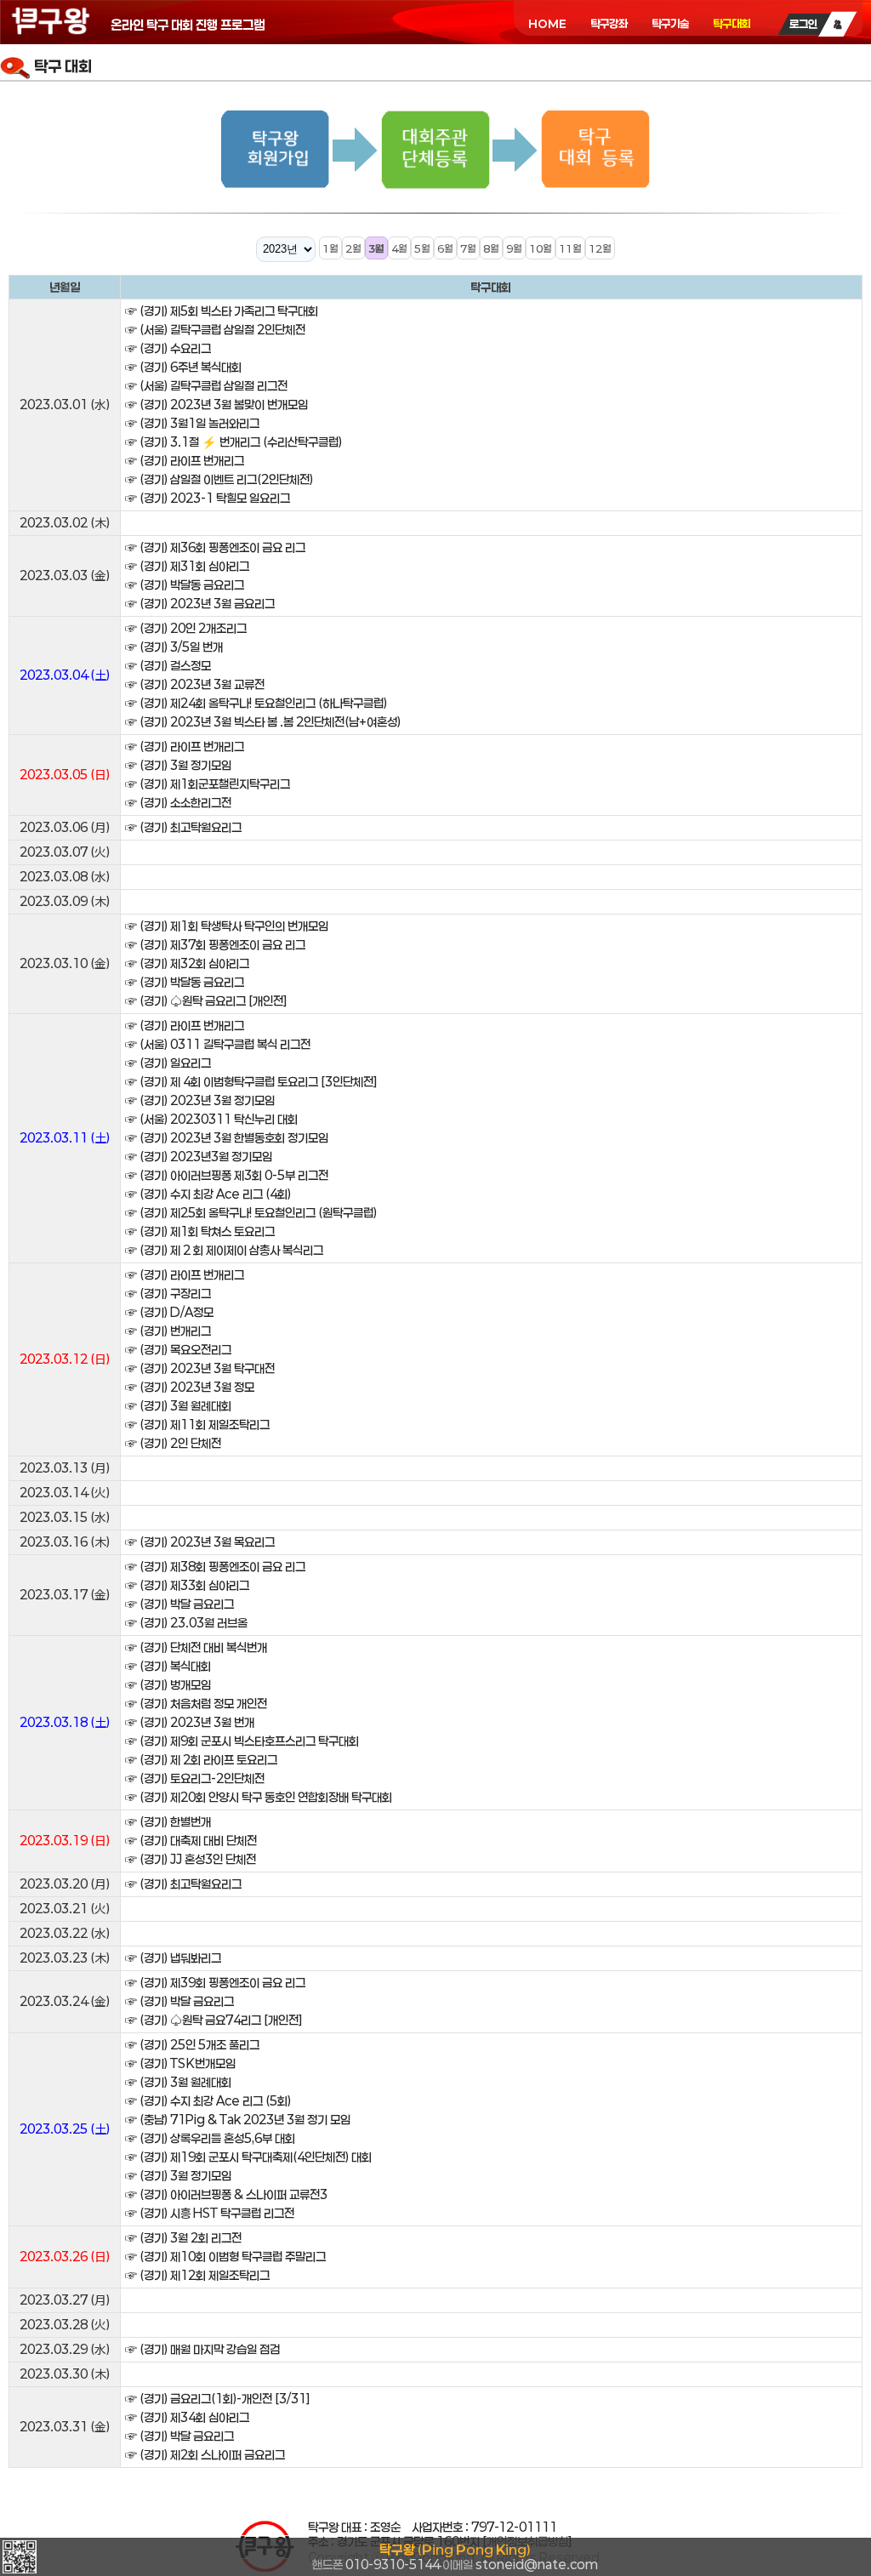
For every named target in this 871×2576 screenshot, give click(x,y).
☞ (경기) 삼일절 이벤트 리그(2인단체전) (219, 479)
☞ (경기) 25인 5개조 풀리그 (192, 2045)
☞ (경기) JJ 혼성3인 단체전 (191, 1859)
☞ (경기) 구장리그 (168, 1294)
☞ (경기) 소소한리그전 (178, 803)
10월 (541, 248)
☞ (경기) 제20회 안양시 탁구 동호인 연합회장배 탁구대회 (259, 1797)
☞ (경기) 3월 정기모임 (178, 765)
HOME (547, 24)
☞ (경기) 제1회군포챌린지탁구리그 (208, 784)
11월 (570, 248)
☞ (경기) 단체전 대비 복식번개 (196, 1647)
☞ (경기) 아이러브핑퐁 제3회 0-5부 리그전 (227, 1175)
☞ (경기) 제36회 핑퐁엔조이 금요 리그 (215, 547)
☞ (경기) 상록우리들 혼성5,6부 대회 (210, 2138)
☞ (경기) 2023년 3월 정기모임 (200, 1100)
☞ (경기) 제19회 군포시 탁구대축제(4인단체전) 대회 (248, 2157)
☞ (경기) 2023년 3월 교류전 (195, 684)
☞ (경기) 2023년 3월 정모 (190, 1387)
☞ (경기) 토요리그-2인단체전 (195, 1778)
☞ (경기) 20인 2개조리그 (186, 628)
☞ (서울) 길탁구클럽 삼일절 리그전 (206, 386)
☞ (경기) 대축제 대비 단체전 (191, 1841)
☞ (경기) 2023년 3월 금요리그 (200, 604)
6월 (445, 248)
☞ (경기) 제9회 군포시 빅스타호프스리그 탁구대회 (242, 1741)
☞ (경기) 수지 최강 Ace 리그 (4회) (208, 1194)
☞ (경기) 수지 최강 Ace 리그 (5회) (208, 2101)
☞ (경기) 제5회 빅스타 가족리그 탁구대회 (222, 311)
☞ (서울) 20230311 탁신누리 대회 (211, 1119)
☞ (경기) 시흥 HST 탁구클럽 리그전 (210, 2213)
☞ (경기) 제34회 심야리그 (187, 2417)
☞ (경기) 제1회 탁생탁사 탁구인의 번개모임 (227, 926)
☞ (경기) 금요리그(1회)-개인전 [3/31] (218, 2399)
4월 (399, 248)
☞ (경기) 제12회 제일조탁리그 (197, 2275)
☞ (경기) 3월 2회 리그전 (183, 2238)
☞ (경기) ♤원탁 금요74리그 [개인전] (214, 2020)
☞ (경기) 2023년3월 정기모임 (199, 1157)
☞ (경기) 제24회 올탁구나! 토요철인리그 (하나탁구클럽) (256, 703)
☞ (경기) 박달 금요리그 (179, 1604)
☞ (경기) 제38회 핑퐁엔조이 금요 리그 (215, 1567)
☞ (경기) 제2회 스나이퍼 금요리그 (205, 2455)
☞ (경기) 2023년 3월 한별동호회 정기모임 (227, 1138)
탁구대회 (732, 24)
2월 (353, 248)
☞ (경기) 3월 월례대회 (178, 1406)
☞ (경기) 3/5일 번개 (174, 647)
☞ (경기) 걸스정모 (168, 666)
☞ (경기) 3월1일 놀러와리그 (192, 423)
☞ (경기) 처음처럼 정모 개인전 (196, 1704)
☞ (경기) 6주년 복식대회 (183, 367)
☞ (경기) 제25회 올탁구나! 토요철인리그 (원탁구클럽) (251, 1213)
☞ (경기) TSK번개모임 (180, 2063)
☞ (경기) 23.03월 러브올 (186, 1623)
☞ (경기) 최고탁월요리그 (183, 827)
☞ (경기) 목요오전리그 (178, 1350)
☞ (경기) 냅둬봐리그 (173, 1958)
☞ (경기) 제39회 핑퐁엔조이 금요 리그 (215, 1983)
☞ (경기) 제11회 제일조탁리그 (197, 1425)
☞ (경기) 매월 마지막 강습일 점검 (202, 2349)
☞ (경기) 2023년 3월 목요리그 (200, 1542)
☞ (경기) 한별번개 (168, 1822)
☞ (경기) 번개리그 (168, 1331)
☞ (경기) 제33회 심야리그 (187, 1585)
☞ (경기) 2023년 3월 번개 (190, 1722)
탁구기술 (670, 24)
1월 (330, 248)
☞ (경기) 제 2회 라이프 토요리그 (201, 1760)
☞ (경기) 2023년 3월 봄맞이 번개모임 (216, 405)
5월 (422, 248)
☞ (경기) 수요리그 (168, 348)
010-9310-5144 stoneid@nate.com (455, 2557)
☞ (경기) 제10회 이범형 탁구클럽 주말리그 (225, 2257)
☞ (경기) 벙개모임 (168, 1685)
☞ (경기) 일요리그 (168, 1063)
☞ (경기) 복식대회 (168, 1666)
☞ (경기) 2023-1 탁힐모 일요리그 (208, 498)
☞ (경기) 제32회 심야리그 (187, 963)
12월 (600, 248)
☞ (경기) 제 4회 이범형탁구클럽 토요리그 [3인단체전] (251, 1082)
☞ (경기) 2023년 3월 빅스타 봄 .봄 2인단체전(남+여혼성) (263, 722)
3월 (376, 248)
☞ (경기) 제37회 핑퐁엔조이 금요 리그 (215, 945)
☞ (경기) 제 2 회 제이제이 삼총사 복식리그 (224, 1250)
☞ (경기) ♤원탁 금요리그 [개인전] (206, 1001)
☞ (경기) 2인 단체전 (173, 1443)
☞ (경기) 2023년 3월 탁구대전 (200, 1368)
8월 (491, 248)
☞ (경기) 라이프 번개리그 (185, 461)
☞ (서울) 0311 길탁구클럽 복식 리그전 (218, 1044)
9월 (514, 248)
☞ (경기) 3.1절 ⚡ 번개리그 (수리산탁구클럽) (233, 442)
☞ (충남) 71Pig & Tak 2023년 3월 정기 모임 (238, 2120)
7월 (468, 248)
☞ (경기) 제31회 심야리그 (187, 566)
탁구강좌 (609, 24)
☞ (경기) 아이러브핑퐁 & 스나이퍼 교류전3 (226, 2194)
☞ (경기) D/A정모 (169, 1312)
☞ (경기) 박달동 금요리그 (185, 585)
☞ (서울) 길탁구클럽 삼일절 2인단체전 (215, 330)
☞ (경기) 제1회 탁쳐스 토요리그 (200, 1231)
